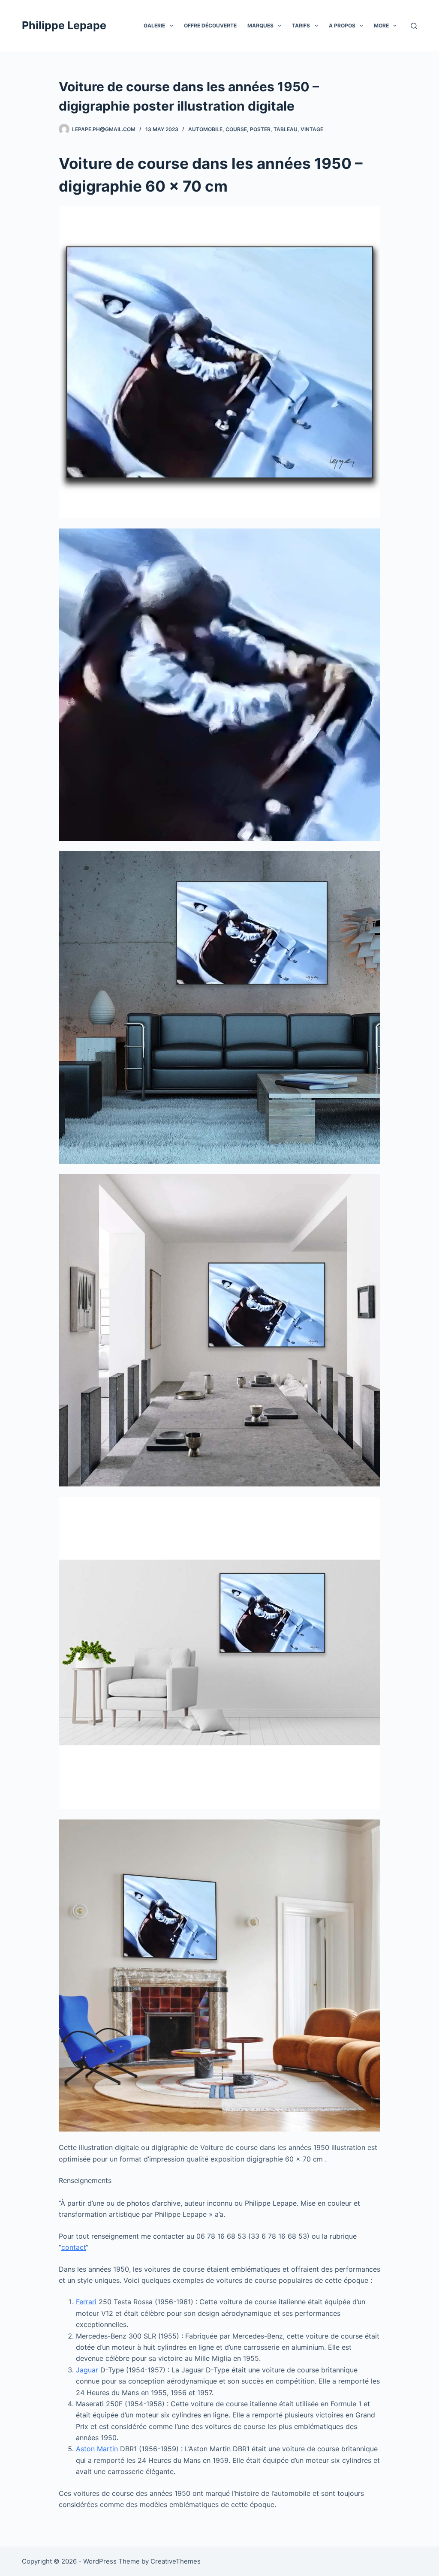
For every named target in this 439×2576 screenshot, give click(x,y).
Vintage (312, 129)
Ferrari (86, 2302)
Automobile (205, 129)
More (381, 26)
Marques (260, 26)
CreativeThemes (176, 2561)
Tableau (286, 129)
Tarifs (301, 26)
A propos (342, 26)
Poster (260, 129)
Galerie (154, 26)
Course (236, 129)
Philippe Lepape (64, 25)
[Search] (414, 26)
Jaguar (87, 2370)
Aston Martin (97, 2449)
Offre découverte (210, 26)
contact (74, 2247)
